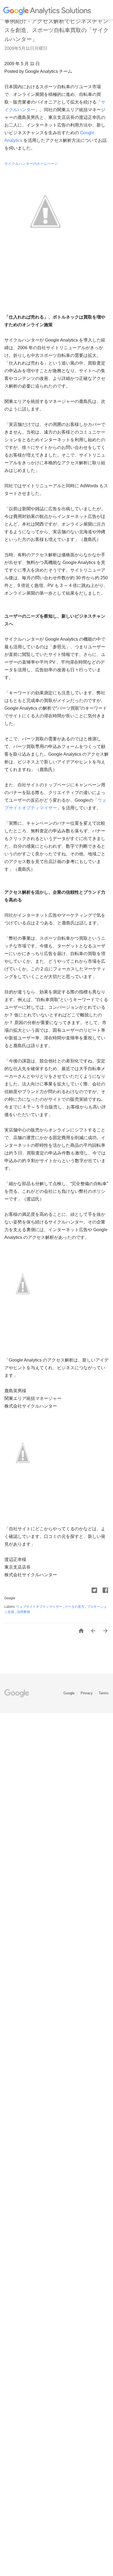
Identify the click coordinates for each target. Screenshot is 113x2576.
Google (70, 1693)
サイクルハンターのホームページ (31, 164)
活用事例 (23, 1612)
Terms (104, 1693)
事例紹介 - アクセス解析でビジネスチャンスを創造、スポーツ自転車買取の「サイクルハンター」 (56, 30)
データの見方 (75, 1607)
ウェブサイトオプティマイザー (40, 1607)
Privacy (87, 1693)
